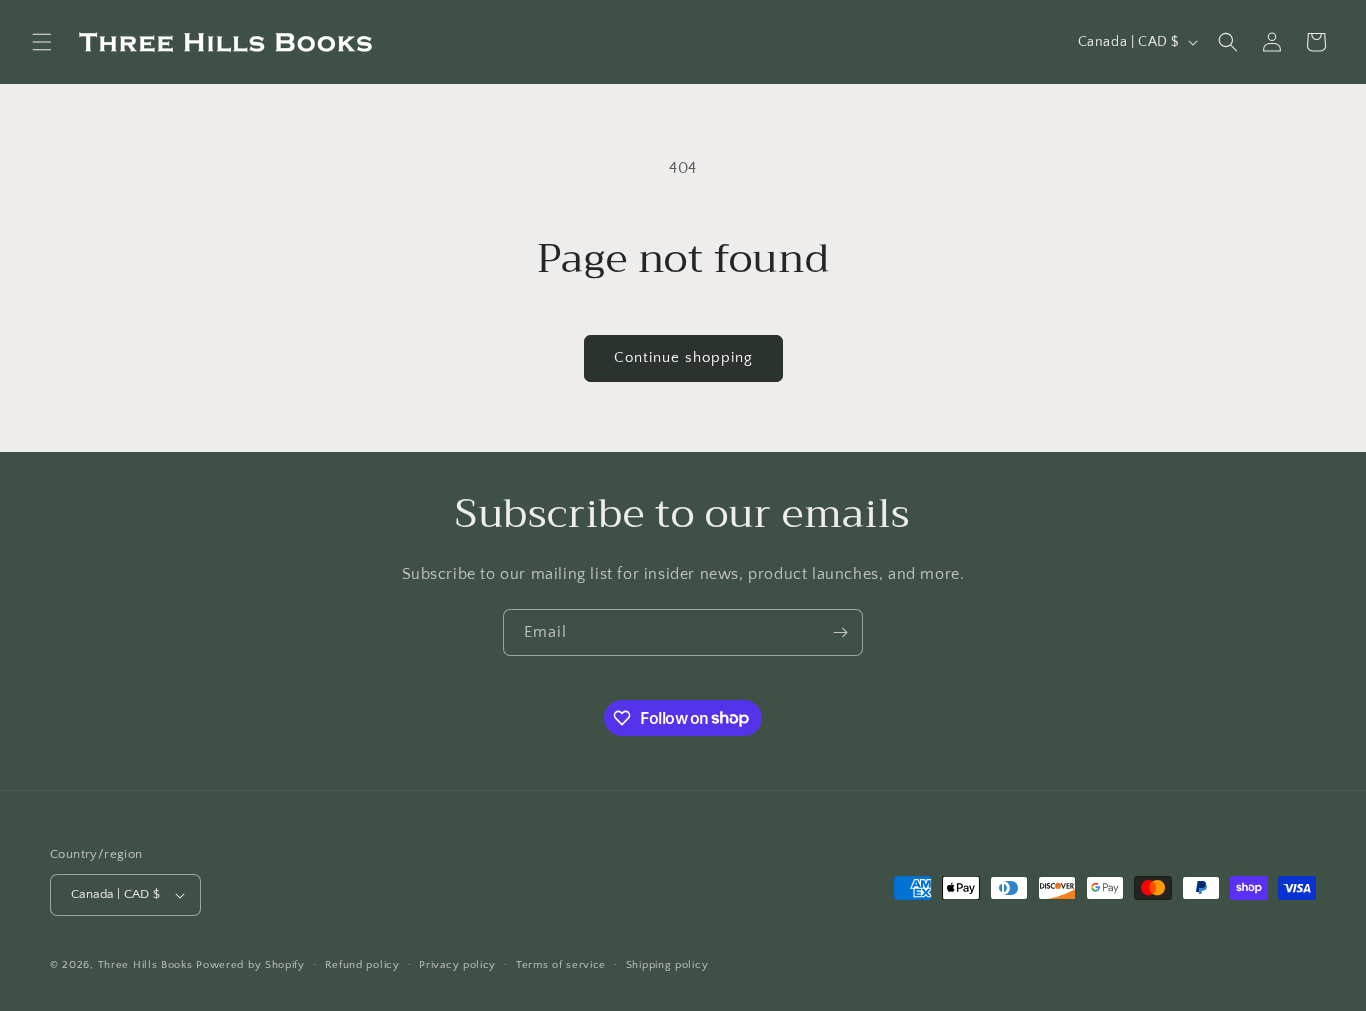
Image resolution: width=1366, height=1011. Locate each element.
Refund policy (362, 965)
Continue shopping (683, 357)
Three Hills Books (145, 965)
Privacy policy (457, 965)
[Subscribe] (840, 632)
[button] (42, 42)
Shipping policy (667, 965)
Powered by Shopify (250, 965)
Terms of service (561, 965)
